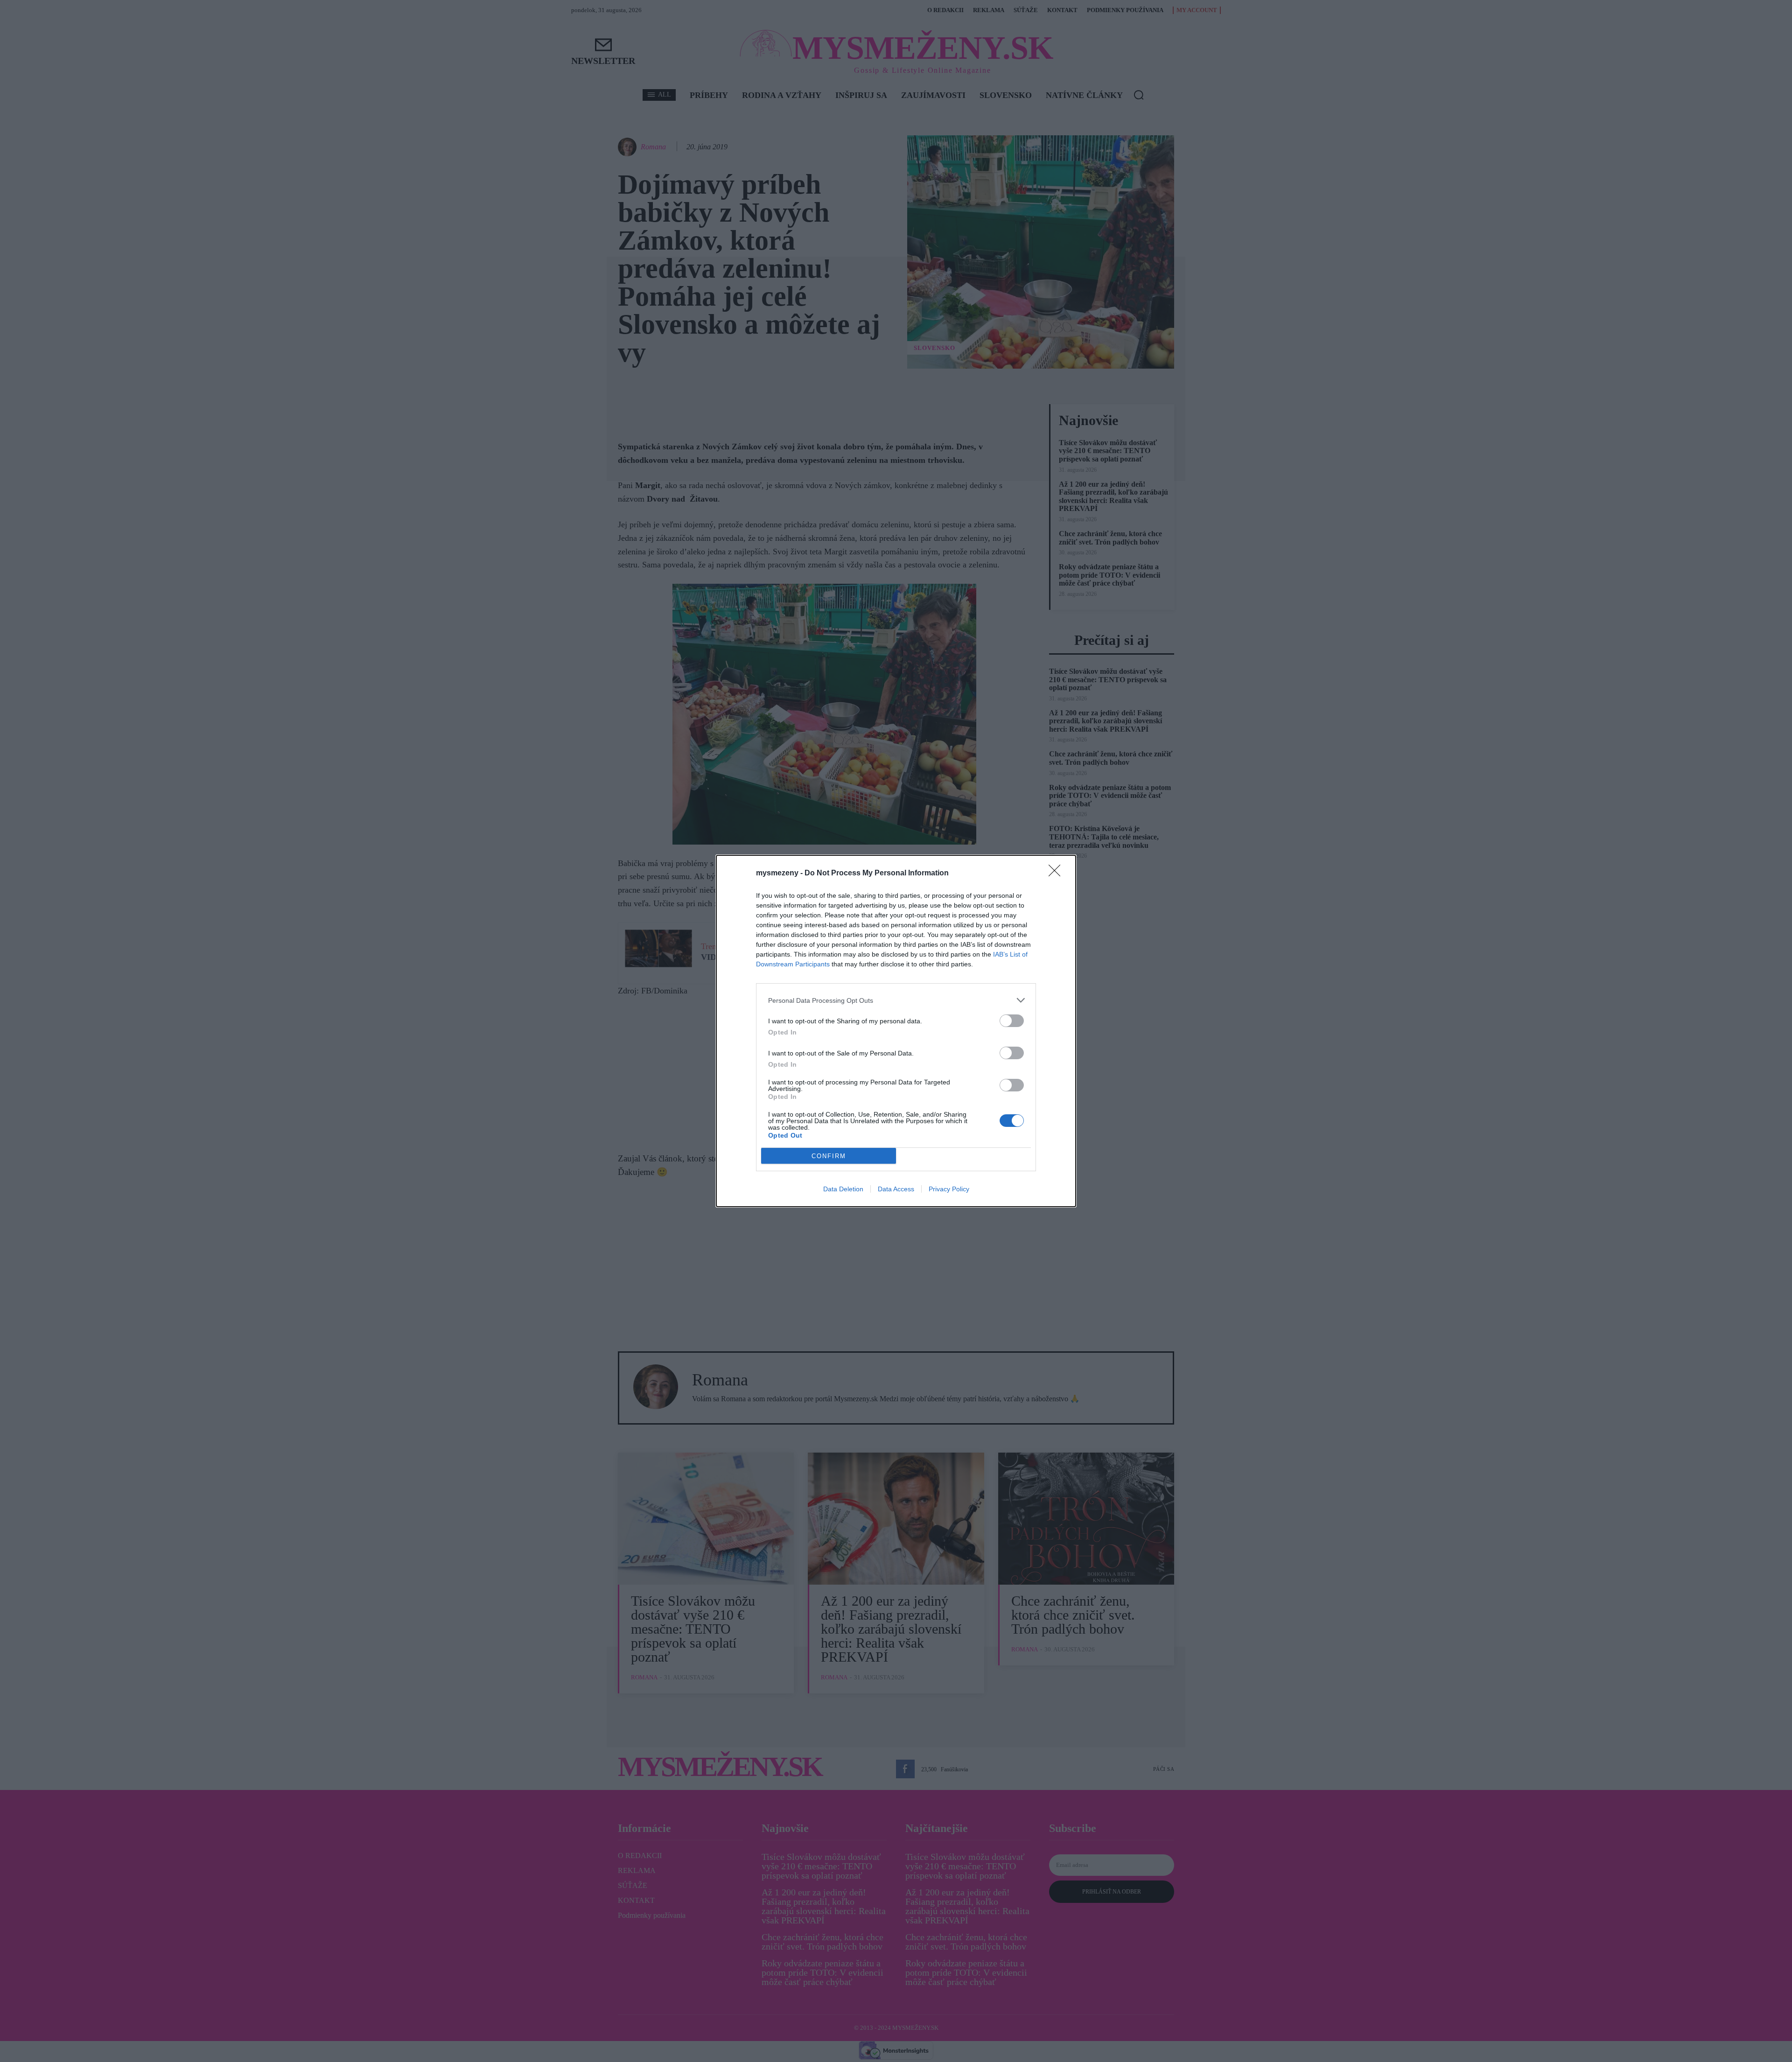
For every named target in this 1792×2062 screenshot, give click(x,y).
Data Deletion (843, 1189)
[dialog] (896, 1031)
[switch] (1012, 1021)
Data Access (896, 1189)
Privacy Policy (949, 1189)
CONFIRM (829, 1156)
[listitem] (896, 1000)
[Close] (1057, 874)
